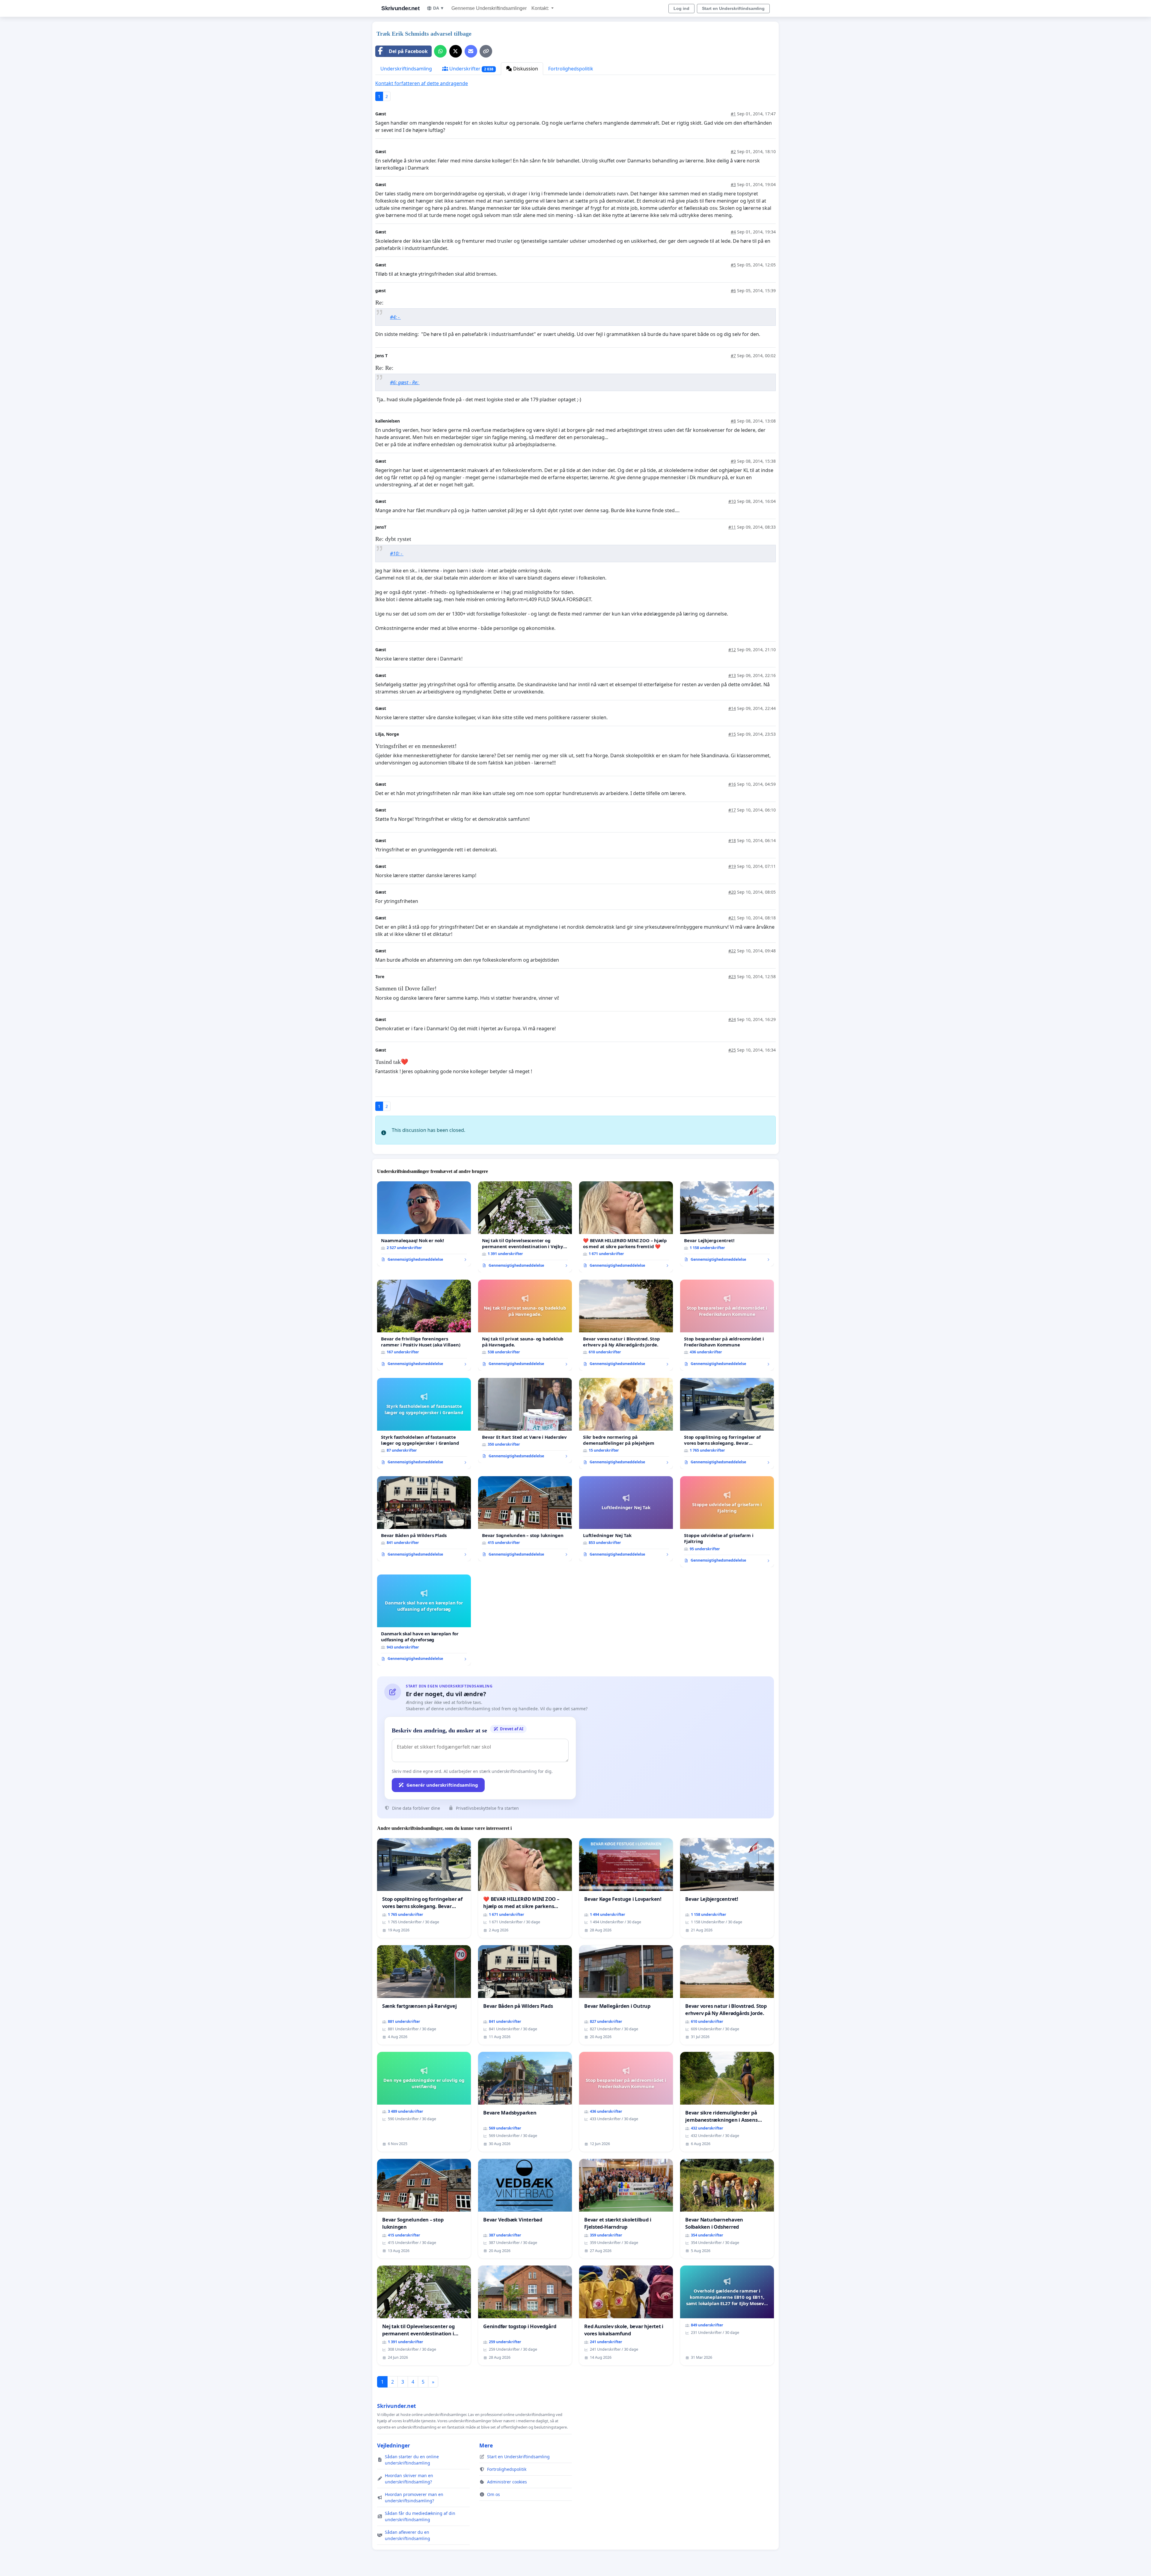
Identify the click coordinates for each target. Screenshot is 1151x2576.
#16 (732, 784)
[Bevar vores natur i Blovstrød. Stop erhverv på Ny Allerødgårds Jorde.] (626, 1325)
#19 (732, 866)
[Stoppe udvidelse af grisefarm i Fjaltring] (727, 1522)
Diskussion (525, 69)
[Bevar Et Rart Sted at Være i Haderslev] (525, 1420)
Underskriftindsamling (406, 69)
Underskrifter (471, 69)
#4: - (395, 317)
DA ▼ (439, 8)
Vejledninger (394, 2445)
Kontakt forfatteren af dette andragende (422, 83)
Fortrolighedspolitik (571, 69)
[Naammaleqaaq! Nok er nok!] (424, 1224)
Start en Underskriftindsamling (733, 8)
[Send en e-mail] (471, 51)
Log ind (681, 8)
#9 (733, 461)
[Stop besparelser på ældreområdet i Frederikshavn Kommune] (727, 1325)
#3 (733, 184)
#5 (733, 265)
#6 (733, 291)
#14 (732, 708)
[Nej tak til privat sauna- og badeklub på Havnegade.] (525, 1325)
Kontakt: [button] (541, 8)
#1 (733, 114)
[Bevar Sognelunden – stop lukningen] (525, 1519)
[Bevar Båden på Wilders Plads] (424, 1519)
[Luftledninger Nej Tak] (626, 1519)
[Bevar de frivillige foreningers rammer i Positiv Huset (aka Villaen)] (424, 1325)
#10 (732, 501)
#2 (733, 151)
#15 (732, 734)
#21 (732, 918)
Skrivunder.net (400, 8)
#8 (733, 421)
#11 (732, 527)
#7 (733, 356)
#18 (732, 840)
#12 (732, 650)
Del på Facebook (408, 51)
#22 (732, 951)
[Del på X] (456, 51)
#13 (732, 675)
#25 (732, 1050)
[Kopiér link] (486, 51)
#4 (733, 232)
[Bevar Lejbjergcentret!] (727, 1224)
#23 (732, 976)
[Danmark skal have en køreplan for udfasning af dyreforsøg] (424, 1620)
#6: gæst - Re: (405, 382)
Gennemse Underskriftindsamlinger (489, 8)
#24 (732, 1019)
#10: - (397, 553)
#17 (732, 810)
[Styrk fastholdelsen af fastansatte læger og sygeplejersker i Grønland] (424, 1423)
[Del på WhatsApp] (440, 51)
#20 (732, 892)
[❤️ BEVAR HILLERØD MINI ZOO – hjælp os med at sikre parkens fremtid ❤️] (626, 1227)
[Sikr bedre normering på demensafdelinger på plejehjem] (626, 1423)
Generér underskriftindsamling (442, 1785)
